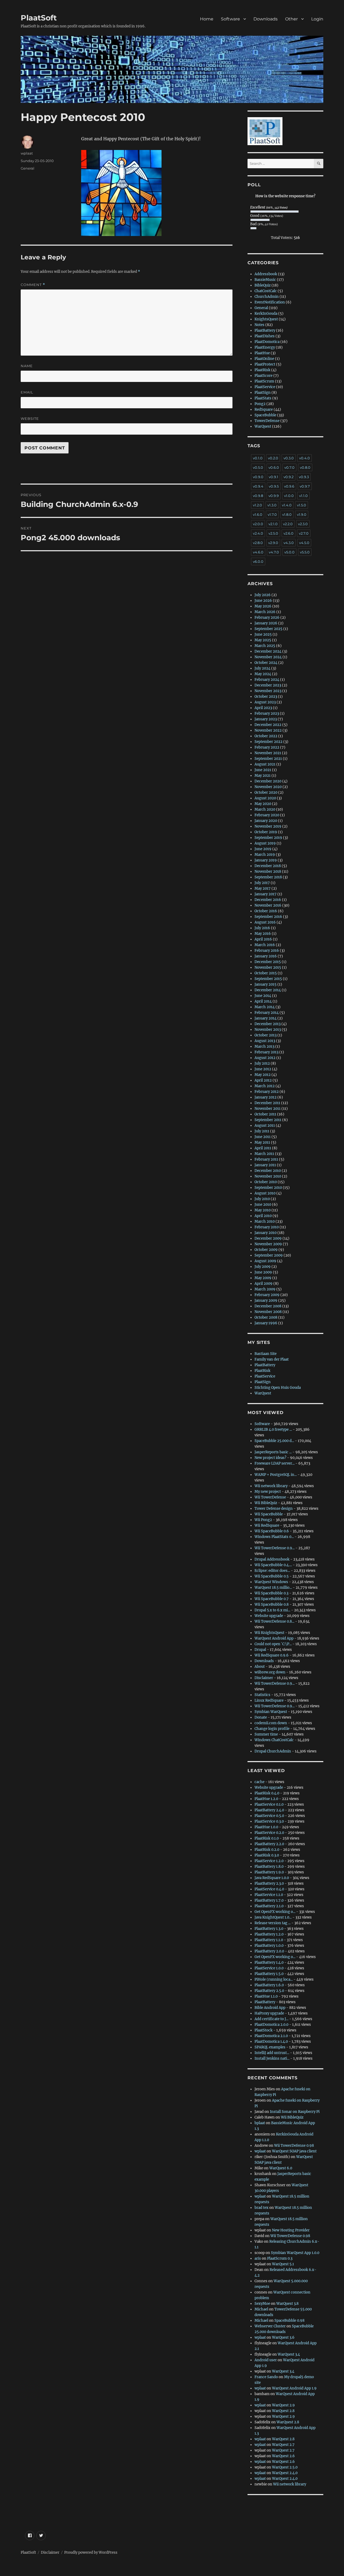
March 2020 (265, 809)
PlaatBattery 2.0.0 (269, 1951)
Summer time (266, 1734)
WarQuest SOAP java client (294, 2151)
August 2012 (265, 1058)
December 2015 (268, 962)
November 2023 (268, 691)
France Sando (266, 2377)
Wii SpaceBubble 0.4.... (273, 1565)
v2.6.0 (289, 533)
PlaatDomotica (267, 342)
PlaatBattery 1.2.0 (269, 1934)
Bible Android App (270, 2008)
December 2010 (268, 1171)
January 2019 (266, 860)
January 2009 (266, 1300)
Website (30, 418)
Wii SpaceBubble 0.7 (272, 1599)
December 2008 (268, 1306)
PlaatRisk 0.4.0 (267, 1793)
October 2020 (266, 793)
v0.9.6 (289, 486)
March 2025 (265, 646)
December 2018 (268, 866)
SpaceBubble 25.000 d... (274, 1441)
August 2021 (265, 764)
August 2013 (265, 1041)
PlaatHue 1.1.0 (266, 1996)
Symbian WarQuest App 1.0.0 (295, 2253)
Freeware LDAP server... (275, 1463)
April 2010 (263, 1216)
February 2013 (266, 1052)
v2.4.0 (258, 533)
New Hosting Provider (291, 2230)
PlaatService (265, 387)
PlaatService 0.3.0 (269, 1821)
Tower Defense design (274, 1509)
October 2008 (266, 1317)
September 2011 (268, 1120)
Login (317, 19)
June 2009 (263, 1272)
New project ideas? (270, 1458)
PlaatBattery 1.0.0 (269, 1946)
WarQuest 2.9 (283, 2405)
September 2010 (268, 1188)
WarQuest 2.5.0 (285, 2467)
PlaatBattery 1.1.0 (269, 1940)
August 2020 (265, 798)
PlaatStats (263, 398)
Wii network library (271, 1486)
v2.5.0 (273, 533)
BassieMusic (265, 280)
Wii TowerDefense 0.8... (274, 1621)
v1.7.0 (272, 514)
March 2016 (265, 945)
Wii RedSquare (267, 1525)
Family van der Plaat (272, 1359)
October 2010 (266, 1182)
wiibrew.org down (270, 1672)
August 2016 (265, 922)
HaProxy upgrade (269, 2013)
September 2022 (268, 742)
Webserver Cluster (270, 2326)
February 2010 (267, 1227)
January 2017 (266, 894)
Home (207, 19)
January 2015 (266, 984)
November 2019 (268, 826)
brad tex (261, 2208)
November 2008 (268, 1312)
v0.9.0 (258, 477)
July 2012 (262, 1063)
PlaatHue (262, 353)
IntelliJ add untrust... (272, 2053)
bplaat (260, 2123)
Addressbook (266, 274)
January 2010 (266, 1233)
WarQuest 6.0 (281, 2168)
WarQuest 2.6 (283, 2456)
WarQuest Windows (271, 1582)
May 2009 (263, 1278)
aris (258, 2258)
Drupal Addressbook (272, 1559)
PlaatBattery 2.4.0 (269, 1810)
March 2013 (264, 1046)
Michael (261, 2309)
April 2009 (264, 1284)
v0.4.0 (304, 458)
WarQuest (263, 426)
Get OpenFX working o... (275, 1912)
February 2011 (266, 1159)
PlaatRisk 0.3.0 (267, 1855)
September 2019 (268, 838)
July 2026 (263, 595)
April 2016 (263, 939)
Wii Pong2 (263, 1520)
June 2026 (263, 601)
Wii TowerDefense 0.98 (294, 2146)
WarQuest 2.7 (283, 2445)
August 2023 (265, 702)
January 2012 (266, 1097)
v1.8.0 (287, 514)
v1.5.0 (302, 505)
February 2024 (267, 680)
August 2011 (265, 1126)
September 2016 (268, 917)
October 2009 (266, 1250)
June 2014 (263, 996)
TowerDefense (267, 421)
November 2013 (268, 1030)
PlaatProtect (265, 364)
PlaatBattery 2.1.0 (269, 1906)
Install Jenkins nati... (272, 2058)
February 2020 (267, 815)
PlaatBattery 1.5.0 (269, 1974)
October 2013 (266, 1035)
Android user (266, 2360)
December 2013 (268, 1024)
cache (259, 1782)
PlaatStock (264, 2030)
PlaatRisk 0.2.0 (267, 1850)
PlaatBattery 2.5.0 (269, 1991)
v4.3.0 (289, 543)
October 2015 (266, 973)
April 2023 (263, 708)
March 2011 (264, 1154)
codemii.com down (271, 1723)
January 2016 (266, 956)
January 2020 (266, 821)
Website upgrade (269, 1616)
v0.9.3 (304, 477)
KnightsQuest (266, 319)
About (260, 1667)
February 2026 (267, 618)
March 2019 (265, 855)
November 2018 (268, 872)
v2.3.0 (303, 524)
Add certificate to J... (271, 2019)
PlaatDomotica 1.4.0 (271, 2042)
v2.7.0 (304, 533)
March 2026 (265, 612)
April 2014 (263, 1001)
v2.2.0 (288, 524)
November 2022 (268, 730)
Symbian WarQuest (271, 1712)
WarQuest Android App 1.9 (294, 2388)
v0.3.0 (289, 458)
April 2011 (263, 1148)
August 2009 (265, 1261)
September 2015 (268, 979)
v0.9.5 (274, 486)
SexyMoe (262, 2304)
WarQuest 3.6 (283, 2337)
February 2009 (267, 1295)
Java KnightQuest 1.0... (273, 1917)
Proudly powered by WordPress (91, 2552)
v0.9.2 (289, 477)
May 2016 (263, 934)
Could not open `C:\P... (273, 1644)
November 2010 (268, 1176)
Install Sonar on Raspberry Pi (295, 2112)
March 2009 (265, 1289)
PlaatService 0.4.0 (269, 1889)
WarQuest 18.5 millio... (273, 1588)
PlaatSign (263, 393)
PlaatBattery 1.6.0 (269, 1985)
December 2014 (268, 990)
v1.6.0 (258, 514)
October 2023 (266, 697)
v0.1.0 (258, 458)
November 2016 (268, 905)
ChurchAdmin (267, 297)
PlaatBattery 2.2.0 (269, 1844)
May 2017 (263, 888)
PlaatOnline (264, 359)
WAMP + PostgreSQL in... (276, 1475)
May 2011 (262, 1142)
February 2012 (267, 1092)
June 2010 (263, 1205)
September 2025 (268, 629)
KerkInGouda (266, 314)
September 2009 (269, 1255)
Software (230, 19)
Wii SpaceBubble (269, 1514)
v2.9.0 (273, 543)
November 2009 (268, 1244)
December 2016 (268, 900)
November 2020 (268, 787)
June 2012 (263, 1069)
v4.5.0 (304, 543)
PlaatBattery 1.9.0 (269, 1872)
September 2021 (268, 759)
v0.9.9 (274, 496)
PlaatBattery (265, 330)
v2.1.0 (273, 524)
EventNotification (270, 302)
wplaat (27, 153)
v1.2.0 (257, 505)
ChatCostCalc (266, 291)
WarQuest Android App (274, 1638)
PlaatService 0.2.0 (269, 1833)
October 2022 (266, 736)
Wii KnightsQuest (269, 1633)
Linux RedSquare (269, 1700)
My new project (268, 1492)
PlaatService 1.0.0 (269, 1968)
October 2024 (266, 663)
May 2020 (263, 804)
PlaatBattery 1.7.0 (269, 1900)
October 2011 (265, 1114)
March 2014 (265, 1007)
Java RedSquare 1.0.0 (272, 1878)
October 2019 (266, 832)
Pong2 (260, 404)
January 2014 (266, 1018)
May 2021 (263, 776)
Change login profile (272, 1729)
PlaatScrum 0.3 (280, 2258)
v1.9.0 (302, 514)
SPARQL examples (270, 2047)
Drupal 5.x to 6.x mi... (272, 1610)
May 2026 (263, 606)
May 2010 (263, 1210)
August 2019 (265, 843)
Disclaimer (264, 1678)
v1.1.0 (303, 496)
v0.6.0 (274, 467)
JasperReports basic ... (273, 1452)
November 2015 (268, 967)
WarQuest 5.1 (283, 2264)
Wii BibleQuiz (266, 1503)
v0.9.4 (258, 486)
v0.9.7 (305, 486)
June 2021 (263, 770)
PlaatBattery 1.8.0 (269, 1867)
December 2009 (268, 1238)
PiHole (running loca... (274, 1979)
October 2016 (266, 911)
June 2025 (263, 634)
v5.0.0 (289, 552)
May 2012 (263, 1075)
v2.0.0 (258, 524)
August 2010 (265, 1193)
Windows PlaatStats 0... (274, 1537)
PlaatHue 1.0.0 (266, 1827)
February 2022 (267, 747)
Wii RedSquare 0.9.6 (272, 1655)
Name (27, 366)
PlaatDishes (265, 336)
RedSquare (264, 409)
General (28, 168)
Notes (259, 325)
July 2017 (262, 883)
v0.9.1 (273, 477)
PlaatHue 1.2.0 (266, 1799)
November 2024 (268, 657)
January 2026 (266, 623)
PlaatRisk (262, 370)
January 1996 (266, 1323)
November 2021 (268, 753)
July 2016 (262, 928)
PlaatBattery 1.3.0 (269, 1929)
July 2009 (263, 1267)
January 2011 (265, 1165)
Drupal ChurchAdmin (273, 1751)
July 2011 (262, 1131)
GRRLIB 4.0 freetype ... (273, 1430)
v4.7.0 (274, 552)
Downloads (266, 19)
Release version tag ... (273, 1923)
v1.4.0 (287, 505)
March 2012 (265, 1086)
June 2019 (263, 849)
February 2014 (267, 1013)
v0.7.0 (289, 467)
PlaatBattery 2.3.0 (269, 1883)
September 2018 (268, 877)
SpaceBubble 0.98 (289, 2321)
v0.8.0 (305, 467)
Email (27, 392)
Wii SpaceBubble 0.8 (272, 1604)
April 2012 (263, 1080)
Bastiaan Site (266, 1354)
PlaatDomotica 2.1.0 (271, 2036)
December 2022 (268, 725)
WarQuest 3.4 (289, 2354)
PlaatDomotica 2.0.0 (271, 2025)
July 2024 (262, 668)
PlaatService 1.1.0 (269, 1895)
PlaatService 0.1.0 (269, 1804)
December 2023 (268, 685)
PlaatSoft (39, 18)
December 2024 (268, 651)
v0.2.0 (273, 458)
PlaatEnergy (265, 347)
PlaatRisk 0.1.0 (267, 1838)
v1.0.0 (289, 496)
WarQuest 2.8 (283, 2411)
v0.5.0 (258, 467)
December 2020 (268, 781)
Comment (33, 285)
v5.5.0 (305, 552)
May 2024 (263, 674)
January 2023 (266, 719)
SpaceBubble (265, 415)
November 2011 (268, 1109)
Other (291, 19)
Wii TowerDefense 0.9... (275, 1548)
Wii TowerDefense (270, 1497)
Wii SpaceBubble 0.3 (271, 1593)
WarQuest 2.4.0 (285, 2473)
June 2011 (263, 1137)
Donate (261, 1717)
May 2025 (263, 640)
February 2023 (267, 713)
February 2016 (267, 951)
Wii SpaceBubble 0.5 (272, 1576)
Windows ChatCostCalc (274, 1740)
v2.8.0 (258, 543)
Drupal (260, 1650)
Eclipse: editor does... (272, 1571)
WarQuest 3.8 (287, 2304)
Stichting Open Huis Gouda (278, 1388)
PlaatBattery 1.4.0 (269, 1963)
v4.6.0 (258, 552)
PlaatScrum (264, 381)
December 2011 (267, 1103)
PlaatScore (264, 376)
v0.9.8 (258, 496)
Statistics (262, 1695)
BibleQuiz (263, 285)
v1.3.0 (272, 505)
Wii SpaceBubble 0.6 (272, 1531)
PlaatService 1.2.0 (269, 1861)
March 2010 (265, 1221)
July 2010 (262, 1199)
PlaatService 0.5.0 (269, 1816)
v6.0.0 (258, 561)
